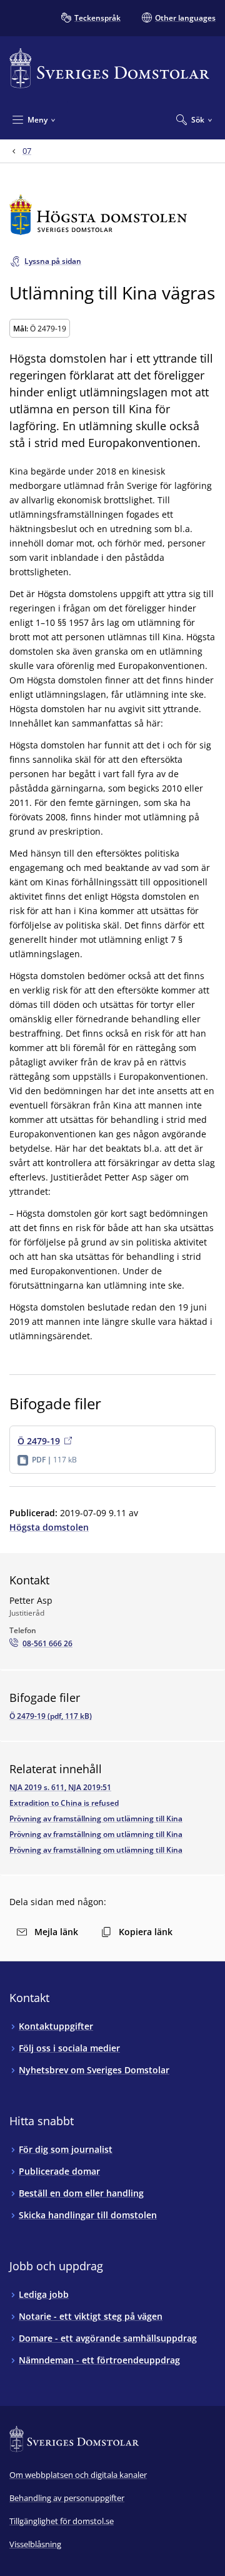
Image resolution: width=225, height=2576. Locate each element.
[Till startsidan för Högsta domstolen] (112, 215)
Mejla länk (56, 1932)
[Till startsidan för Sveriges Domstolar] (109, 68)
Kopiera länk (146, 1932)
